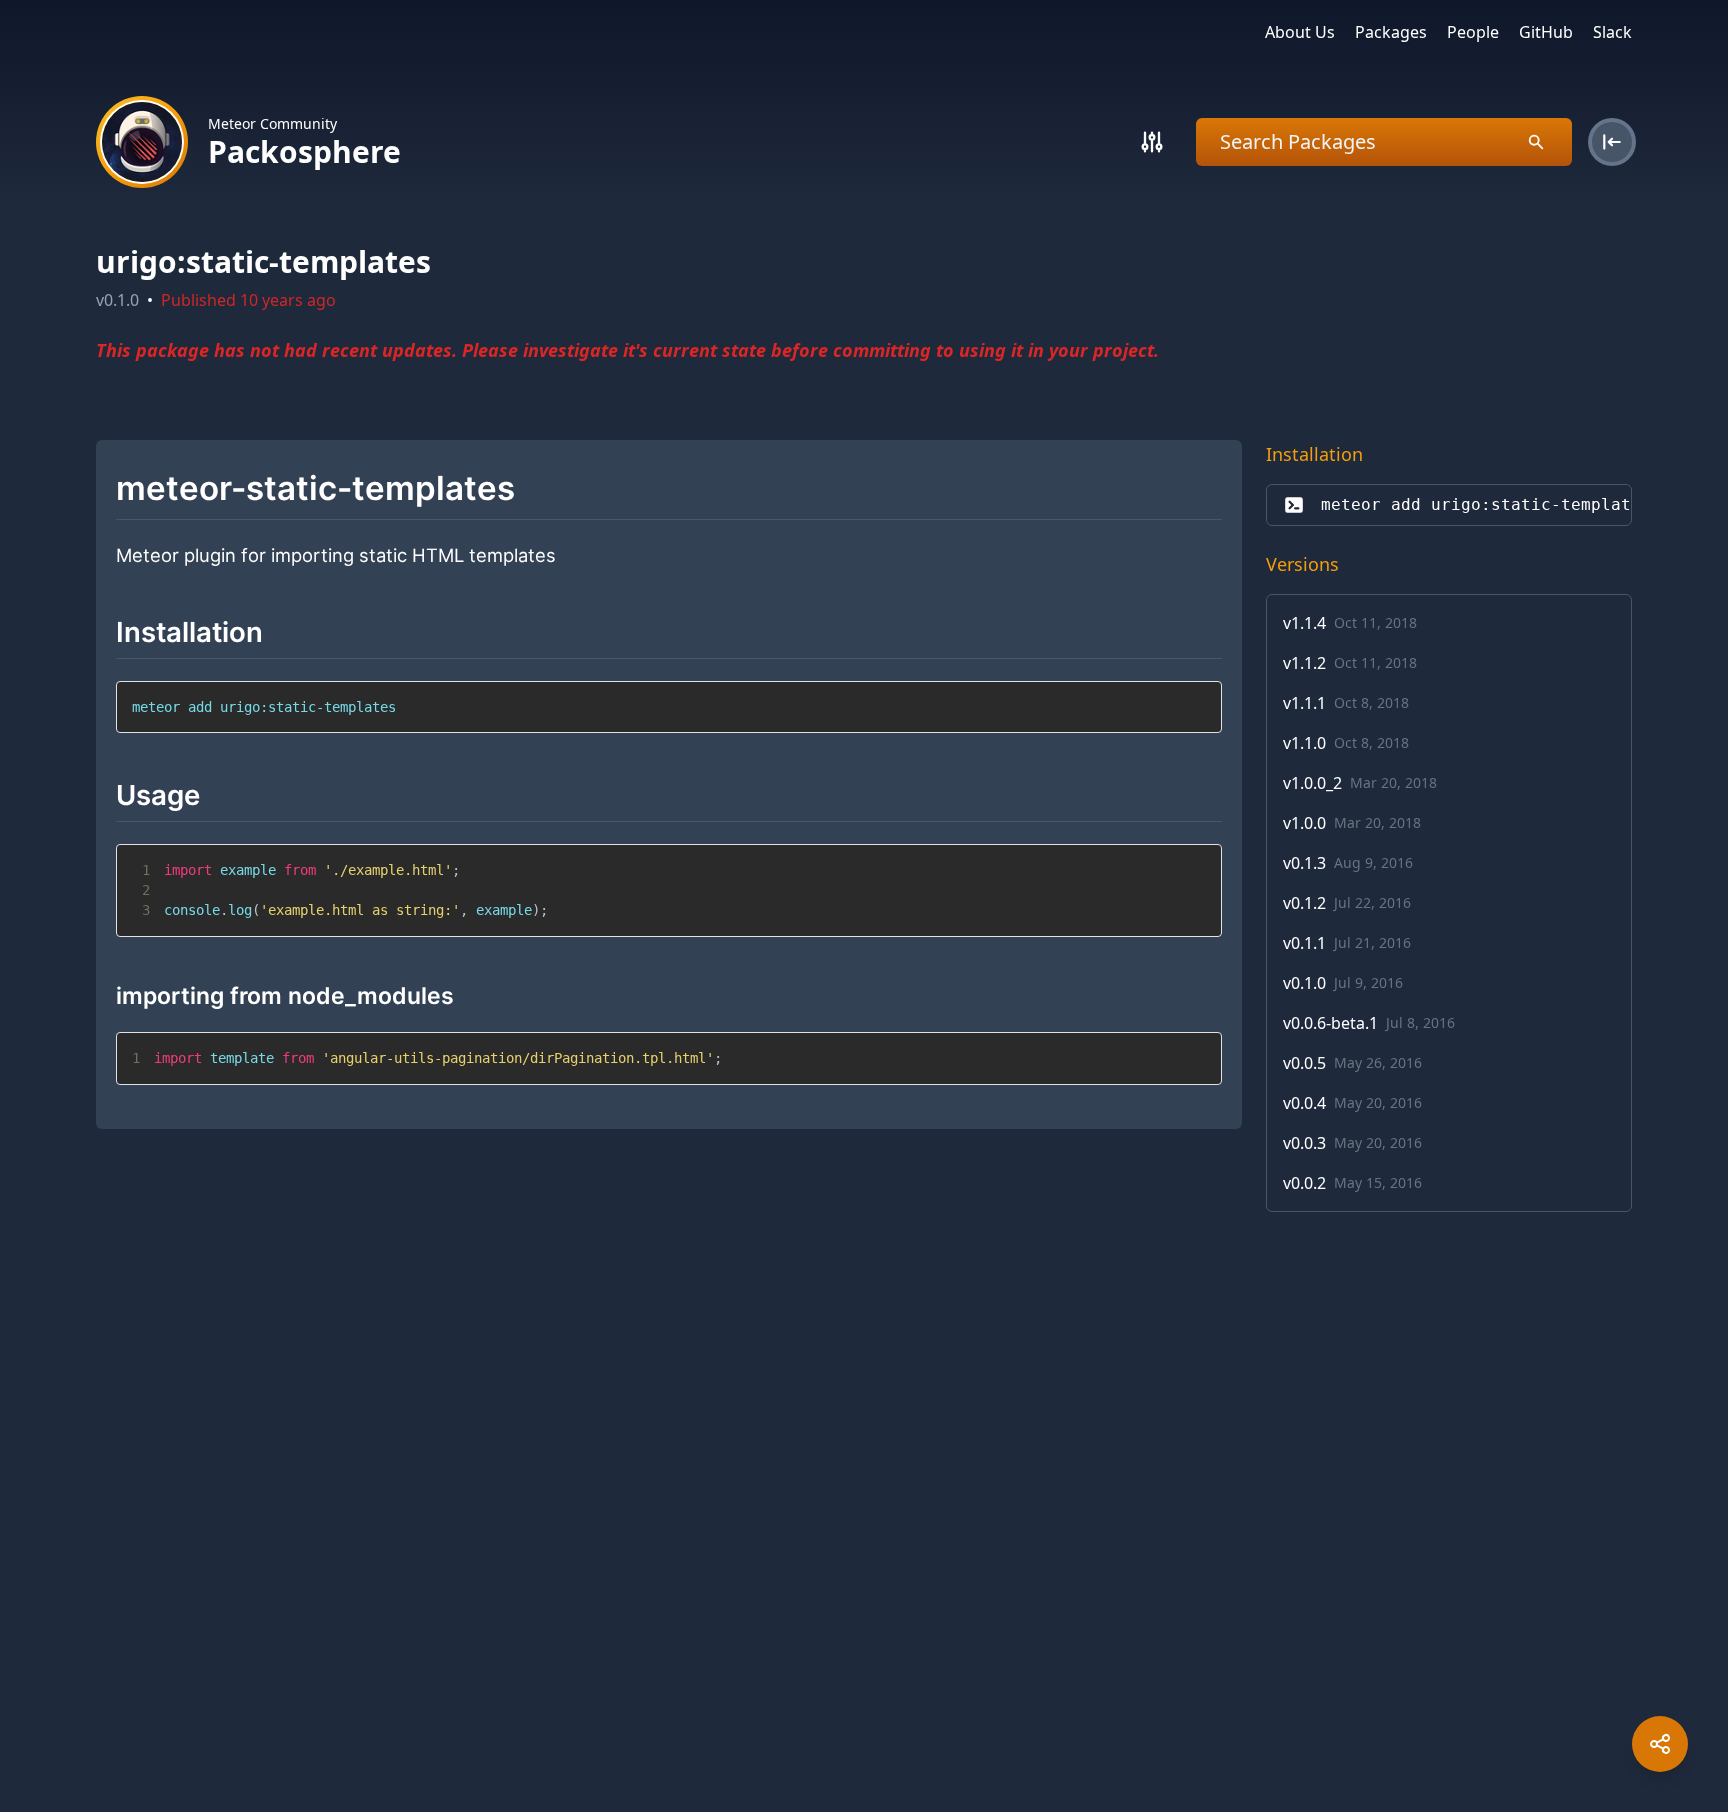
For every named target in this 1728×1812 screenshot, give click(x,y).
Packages (1391, 32)
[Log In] (1612, 142)
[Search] (1152, 142)
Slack (1612, 32)
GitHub (1546, 32)
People (1473, 32)
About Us (1300, 32)
